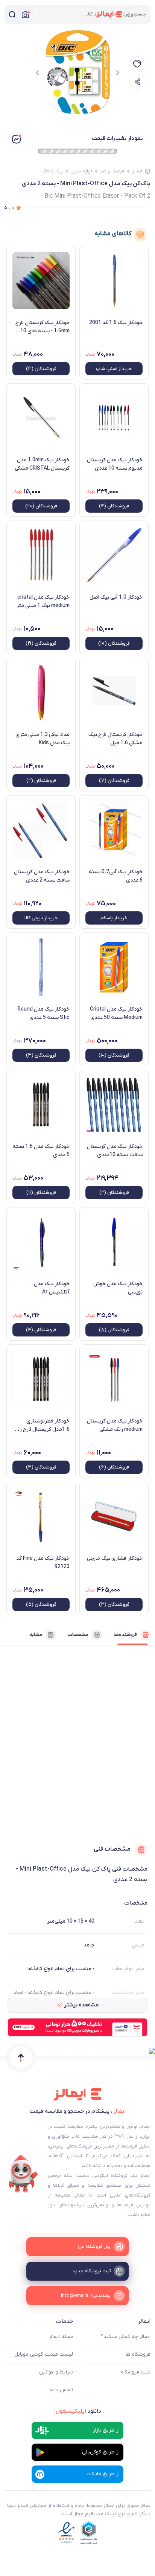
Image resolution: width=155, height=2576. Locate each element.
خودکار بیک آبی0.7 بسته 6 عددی (116, 876)
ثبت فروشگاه (136, 2372)
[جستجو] (12, 14)
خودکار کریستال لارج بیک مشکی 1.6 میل (115, 739)
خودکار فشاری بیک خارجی (115, 1558)
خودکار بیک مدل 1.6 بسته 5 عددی (41, 1151)
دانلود (78, 2411)
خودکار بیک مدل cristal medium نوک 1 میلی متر (43, 601)
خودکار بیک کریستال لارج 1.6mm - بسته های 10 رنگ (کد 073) (43, 327)
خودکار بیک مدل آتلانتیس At (52, 1288)
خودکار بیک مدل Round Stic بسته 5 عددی (44, 1013)
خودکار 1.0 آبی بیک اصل (116, 597)
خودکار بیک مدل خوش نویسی (118, 1288)
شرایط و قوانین (56, 2372)
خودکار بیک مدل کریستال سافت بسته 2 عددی (42, 876)
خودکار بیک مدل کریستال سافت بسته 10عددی (115, 1151)
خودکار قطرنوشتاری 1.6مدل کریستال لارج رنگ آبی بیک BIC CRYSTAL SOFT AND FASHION (41, 1425)
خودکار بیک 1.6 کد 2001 (116, 323)
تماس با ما (61, 2390)
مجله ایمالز (61, 2337)
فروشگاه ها (138, 2354)
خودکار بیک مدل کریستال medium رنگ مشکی (115, 1425)
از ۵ (10, 208)
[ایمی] (23, 2174)
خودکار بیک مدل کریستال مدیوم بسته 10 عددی (115, 464)
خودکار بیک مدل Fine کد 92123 (43, 1563)
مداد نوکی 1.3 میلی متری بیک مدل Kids (43, 739)
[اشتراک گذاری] (137, 82)
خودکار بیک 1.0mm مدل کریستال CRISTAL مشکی (42, 464)
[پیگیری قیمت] (137, 64)
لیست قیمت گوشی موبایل (44, 2354)
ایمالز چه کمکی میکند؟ (126, 2337)
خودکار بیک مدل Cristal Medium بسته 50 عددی (116, 1013)
